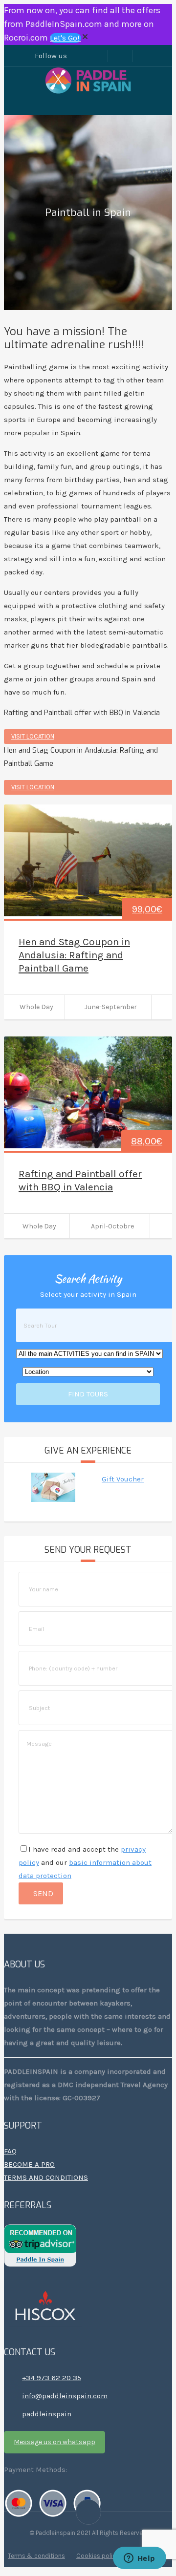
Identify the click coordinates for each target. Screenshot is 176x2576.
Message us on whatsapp (55, 2442)
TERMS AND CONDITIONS (46, 2177)
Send (43, 1893)
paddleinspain (47, 2414)
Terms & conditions (36, 2556)
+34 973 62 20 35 (52, 2378)
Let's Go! (66, 38)
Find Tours (88, 1394)
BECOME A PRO (29, 2164)
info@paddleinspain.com (65, 2396)
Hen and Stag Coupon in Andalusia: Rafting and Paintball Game (74, 955)
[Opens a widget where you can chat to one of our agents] (139, 2559)
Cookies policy (98, 2556)
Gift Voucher (123, 1479)
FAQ (10, 2151)
